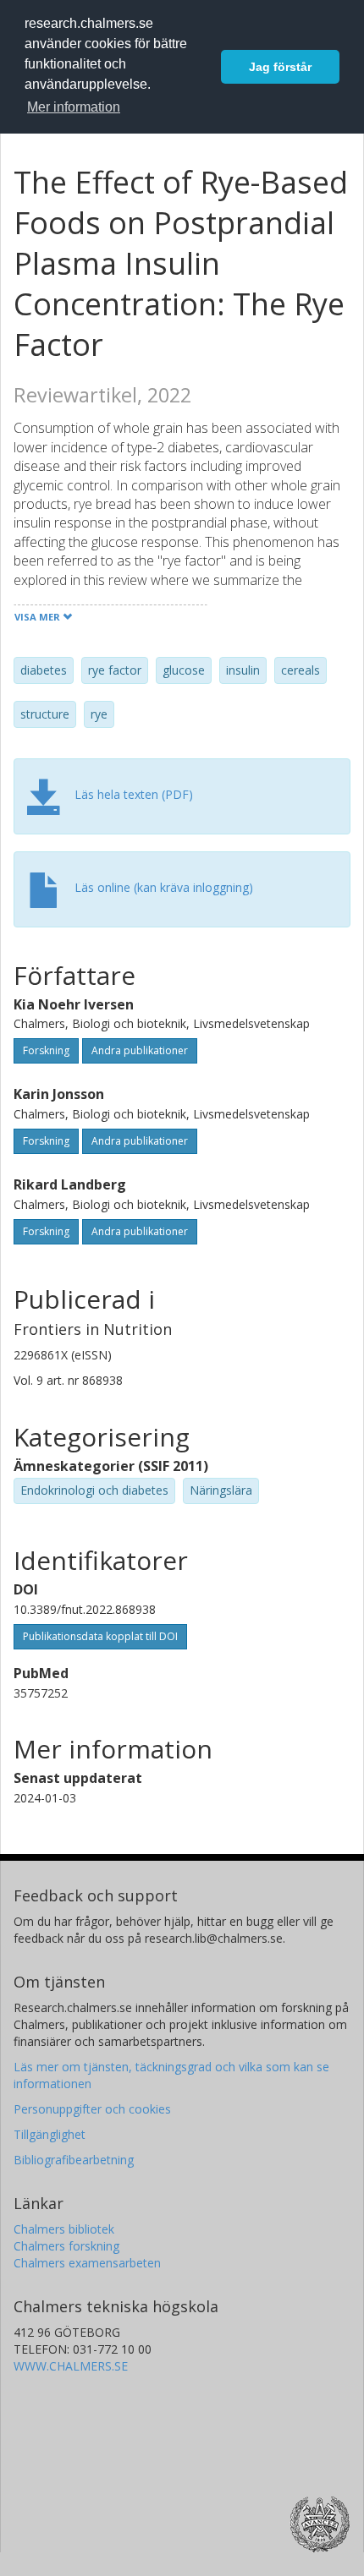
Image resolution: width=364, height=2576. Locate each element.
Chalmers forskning (66, 2246)
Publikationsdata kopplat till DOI (100, 1636)
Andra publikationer (140, 1050)
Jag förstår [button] (280, 67)
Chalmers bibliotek (64, 2229)
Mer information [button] (74, 107)
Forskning (46, 1050)
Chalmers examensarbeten (87, 2263)
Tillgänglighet (50, 2134)
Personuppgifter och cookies (92, 2109)
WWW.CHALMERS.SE (71, 2366)
